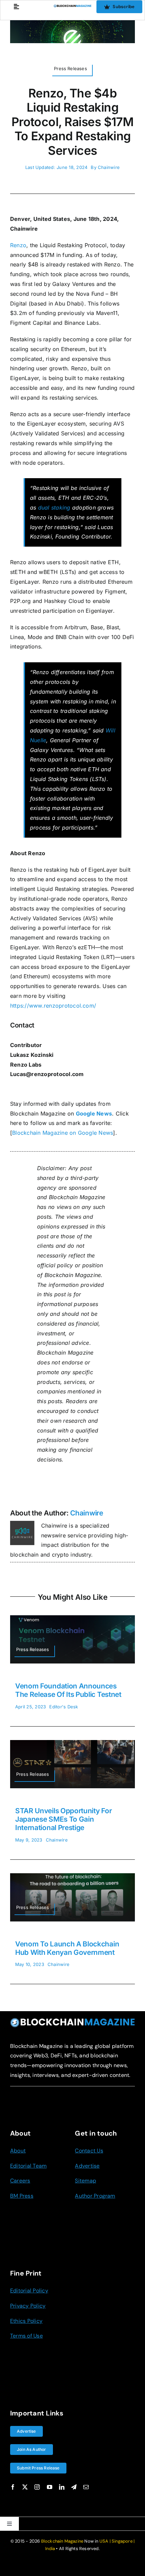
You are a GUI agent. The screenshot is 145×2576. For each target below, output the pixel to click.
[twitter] (25, 2487)
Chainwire (109, 167)
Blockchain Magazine (62, 2541)
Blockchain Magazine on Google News (63, 1133)
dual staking (54, 508)
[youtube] (50, 2487)
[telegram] (74, 2487)
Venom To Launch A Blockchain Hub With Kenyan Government (67, 1948)
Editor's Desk (64, 1707)
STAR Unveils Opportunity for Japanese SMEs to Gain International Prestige (63, 1819)
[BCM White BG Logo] (73, 7)
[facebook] (13, 2487)
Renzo (18, 245)
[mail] (86, 2487)
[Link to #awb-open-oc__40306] (16, 7)
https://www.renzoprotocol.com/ (53, 1006)
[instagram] (37, 2487)
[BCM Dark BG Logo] (72, 2020)
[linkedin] (62, 2487)
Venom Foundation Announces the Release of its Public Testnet (68, 1690)
